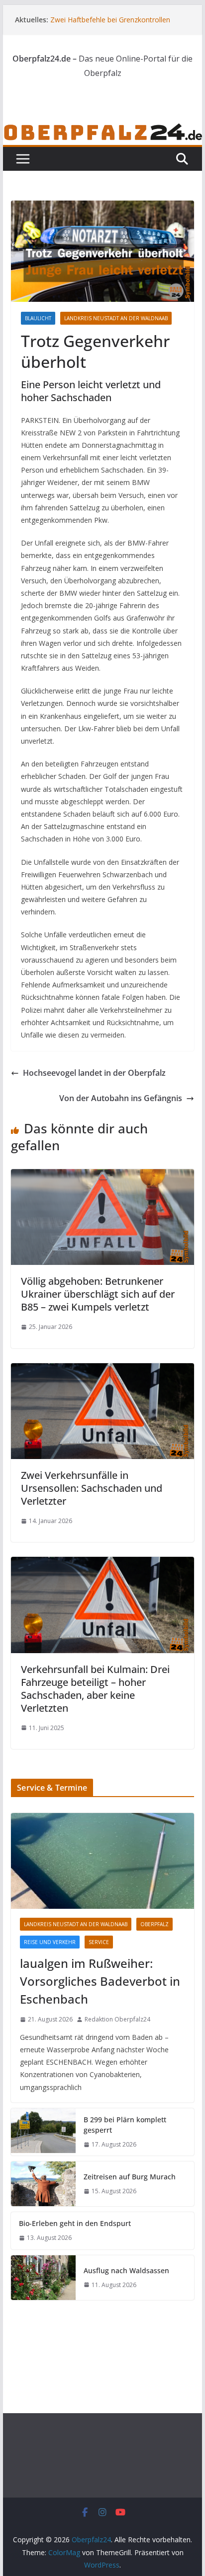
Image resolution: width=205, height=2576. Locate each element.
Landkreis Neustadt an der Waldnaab (116, 318)
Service (99, 1942)
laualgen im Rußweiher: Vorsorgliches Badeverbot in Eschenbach (100, 1981)
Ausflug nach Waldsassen (126, 2270)
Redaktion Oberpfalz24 (117, 2019)
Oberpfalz (154, 1924)
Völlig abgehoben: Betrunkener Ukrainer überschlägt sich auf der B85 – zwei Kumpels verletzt (98, 1294)
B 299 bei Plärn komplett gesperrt (125, 2125)
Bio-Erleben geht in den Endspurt (75, 2223)
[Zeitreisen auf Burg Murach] (43, 2184)
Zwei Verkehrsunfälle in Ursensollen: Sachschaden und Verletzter (92, 1488)
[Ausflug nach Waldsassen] (43, 2278)
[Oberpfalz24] (102, 129)
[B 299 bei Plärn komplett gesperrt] (43, 2132)
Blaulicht (38, 318)
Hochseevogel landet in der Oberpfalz (94, 1073)
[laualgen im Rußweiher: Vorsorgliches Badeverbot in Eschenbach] (102, 1861)
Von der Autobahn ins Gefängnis (121, 1098)
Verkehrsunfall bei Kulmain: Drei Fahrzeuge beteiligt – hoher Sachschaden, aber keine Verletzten (95, 1689)
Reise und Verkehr (50, 1942)
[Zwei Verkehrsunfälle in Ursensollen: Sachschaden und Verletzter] (102, 1370)
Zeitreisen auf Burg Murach (130, 2177)
